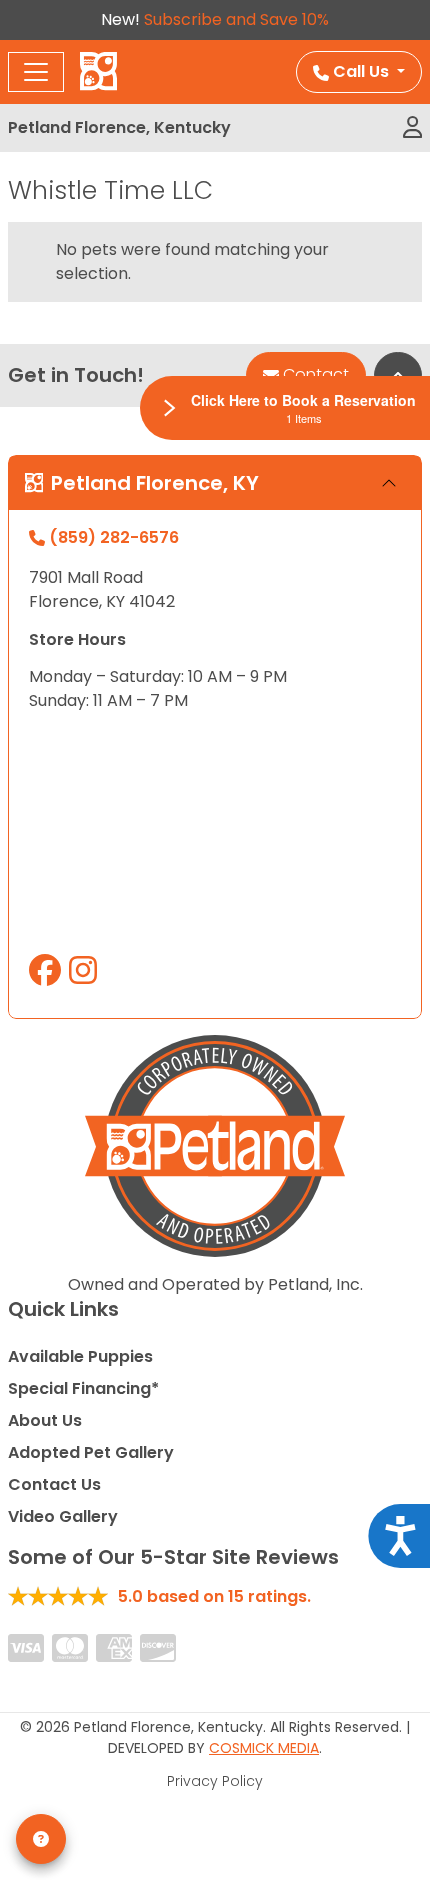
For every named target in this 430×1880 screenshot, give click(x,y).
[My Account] (412, 128)
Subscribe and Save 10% (236, 19)
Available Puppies (80, 1356)
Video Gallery (63, 1516)
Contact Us (54, 1484)
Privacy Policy (215, 1781)
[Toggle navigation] (36, 72)
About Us (45, 1420)
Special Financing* (83, 1388)
